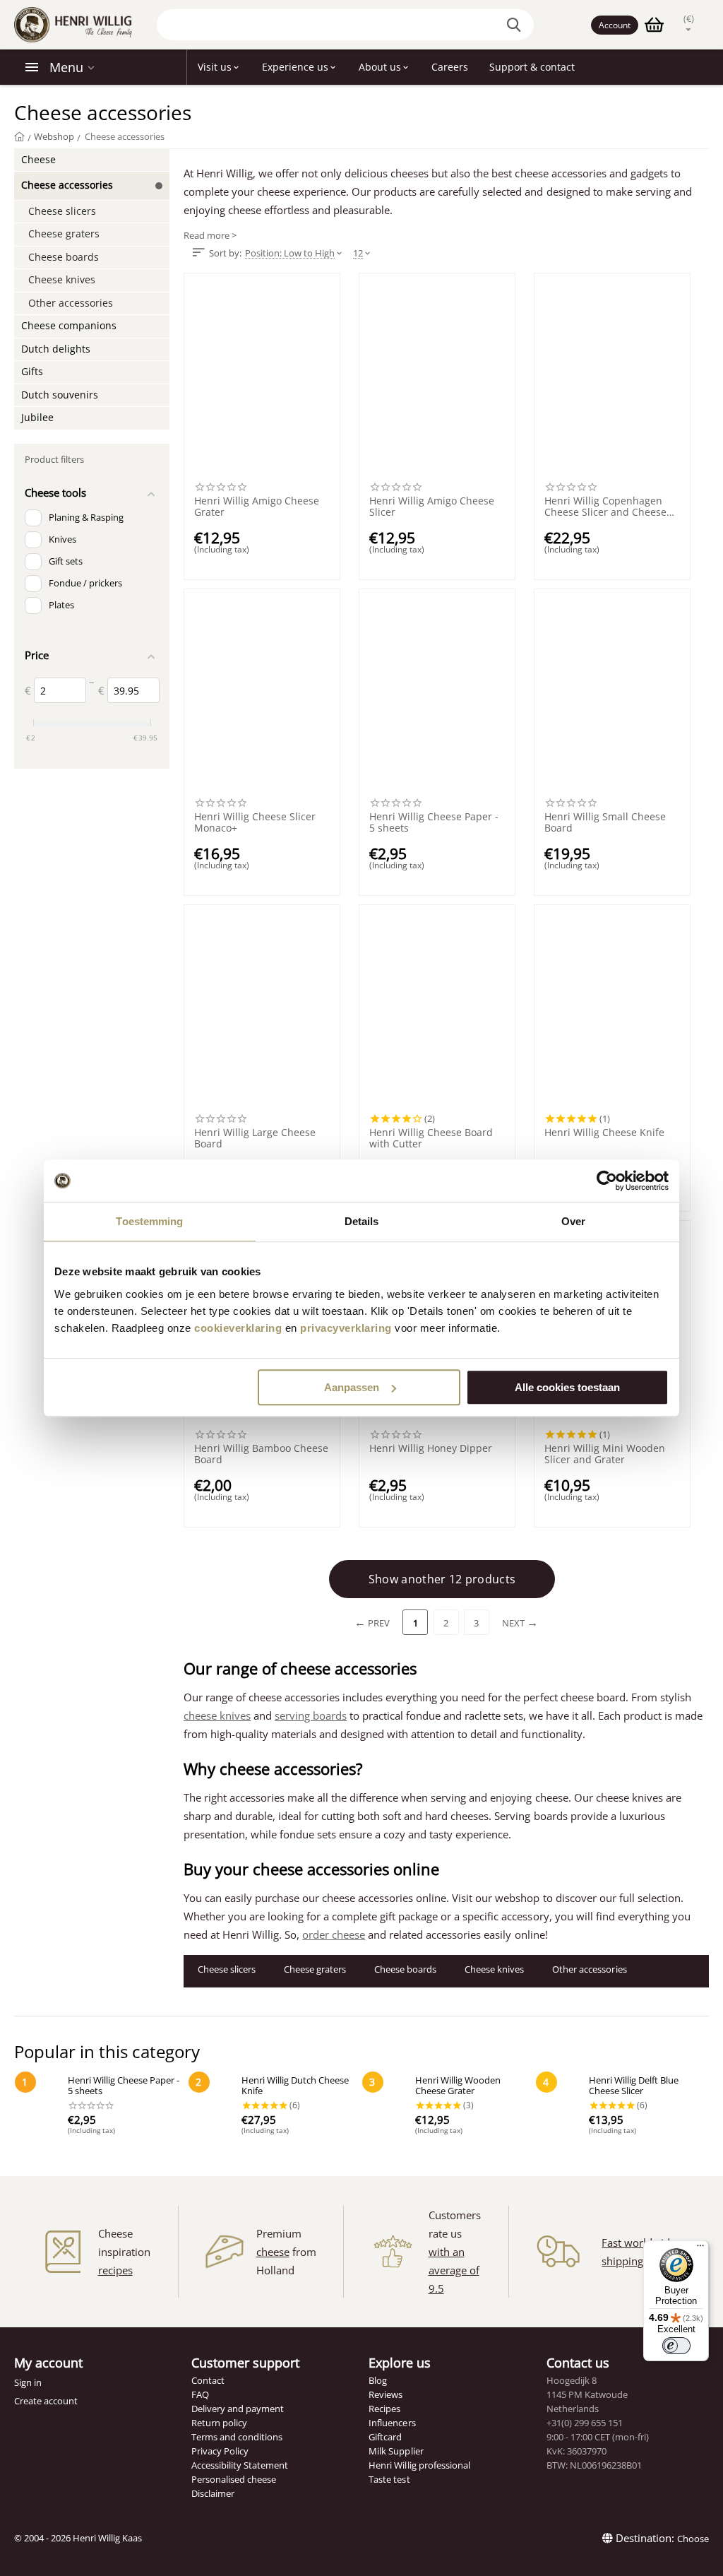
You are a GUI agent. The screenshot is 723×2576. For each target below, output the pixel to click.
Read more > (210, 236)
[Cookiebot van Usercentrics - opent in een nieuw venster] (607, 1181)
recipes (115, 2270)
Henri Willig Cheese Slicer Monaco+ (255, 822)
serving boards (311, 1715)
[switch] (676, 2346)
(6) (294, 2105)
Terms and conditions (237, 2437)
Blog (378, 2380)
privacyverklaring (346, 1328)
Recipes (384, 2409)
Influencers (392, 2423)
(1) (604, 1118)
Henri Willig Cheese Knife (604, 1133)
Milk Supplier (396, 2451)
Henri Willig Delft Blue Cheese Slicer (634, 2086)
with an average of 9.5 (454, 2270)
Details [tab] (362, 1221)
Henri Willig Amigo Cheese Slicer (432, 507)
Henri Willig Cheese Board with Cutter (431, 1138)
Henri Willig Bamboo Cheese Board (261, 1454)
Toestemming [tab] (149, 1221)
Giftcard (385, 2437)
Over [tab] (573, 1221)
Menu (66, 67)
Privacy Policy (220, 2451)
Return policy (219, 2423)
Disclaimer (213, 2493)
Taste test (389, 2479)
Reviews (386, 2394)
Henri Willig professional (419, 2465)
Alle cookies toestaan (567, 1387)
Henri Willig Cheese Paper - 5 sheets (434, 822)
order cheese (334, 1934)
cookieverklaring (238, 1328)
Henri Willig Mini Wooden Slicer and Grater (605, 1454)
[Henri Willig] (19, 136)
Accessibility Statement (240, 2465)
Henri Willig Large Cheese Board (255, 1138)
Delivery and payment (238, 2409)
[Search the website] (516, 25)
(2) (429, 1118)
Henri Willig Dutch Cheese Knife (295, 2086)
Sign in (28, 2382)
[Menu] (700, 2249)
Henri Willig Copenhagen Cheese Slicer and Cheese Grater (605, 507)
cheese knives (217, 1715)
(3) (467, 2105)
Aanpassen (352, 1387)
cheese (273, 2252)
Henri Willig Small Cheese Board (605, 822)
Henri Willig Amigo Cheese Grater (257, 507)
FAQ (200, 2394)
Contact (208, 2380)
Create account (46, 2401)
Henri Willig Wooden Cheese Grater (458, 2086)
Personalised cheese (234, 2479)
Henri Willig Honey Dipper (431, 1449)
